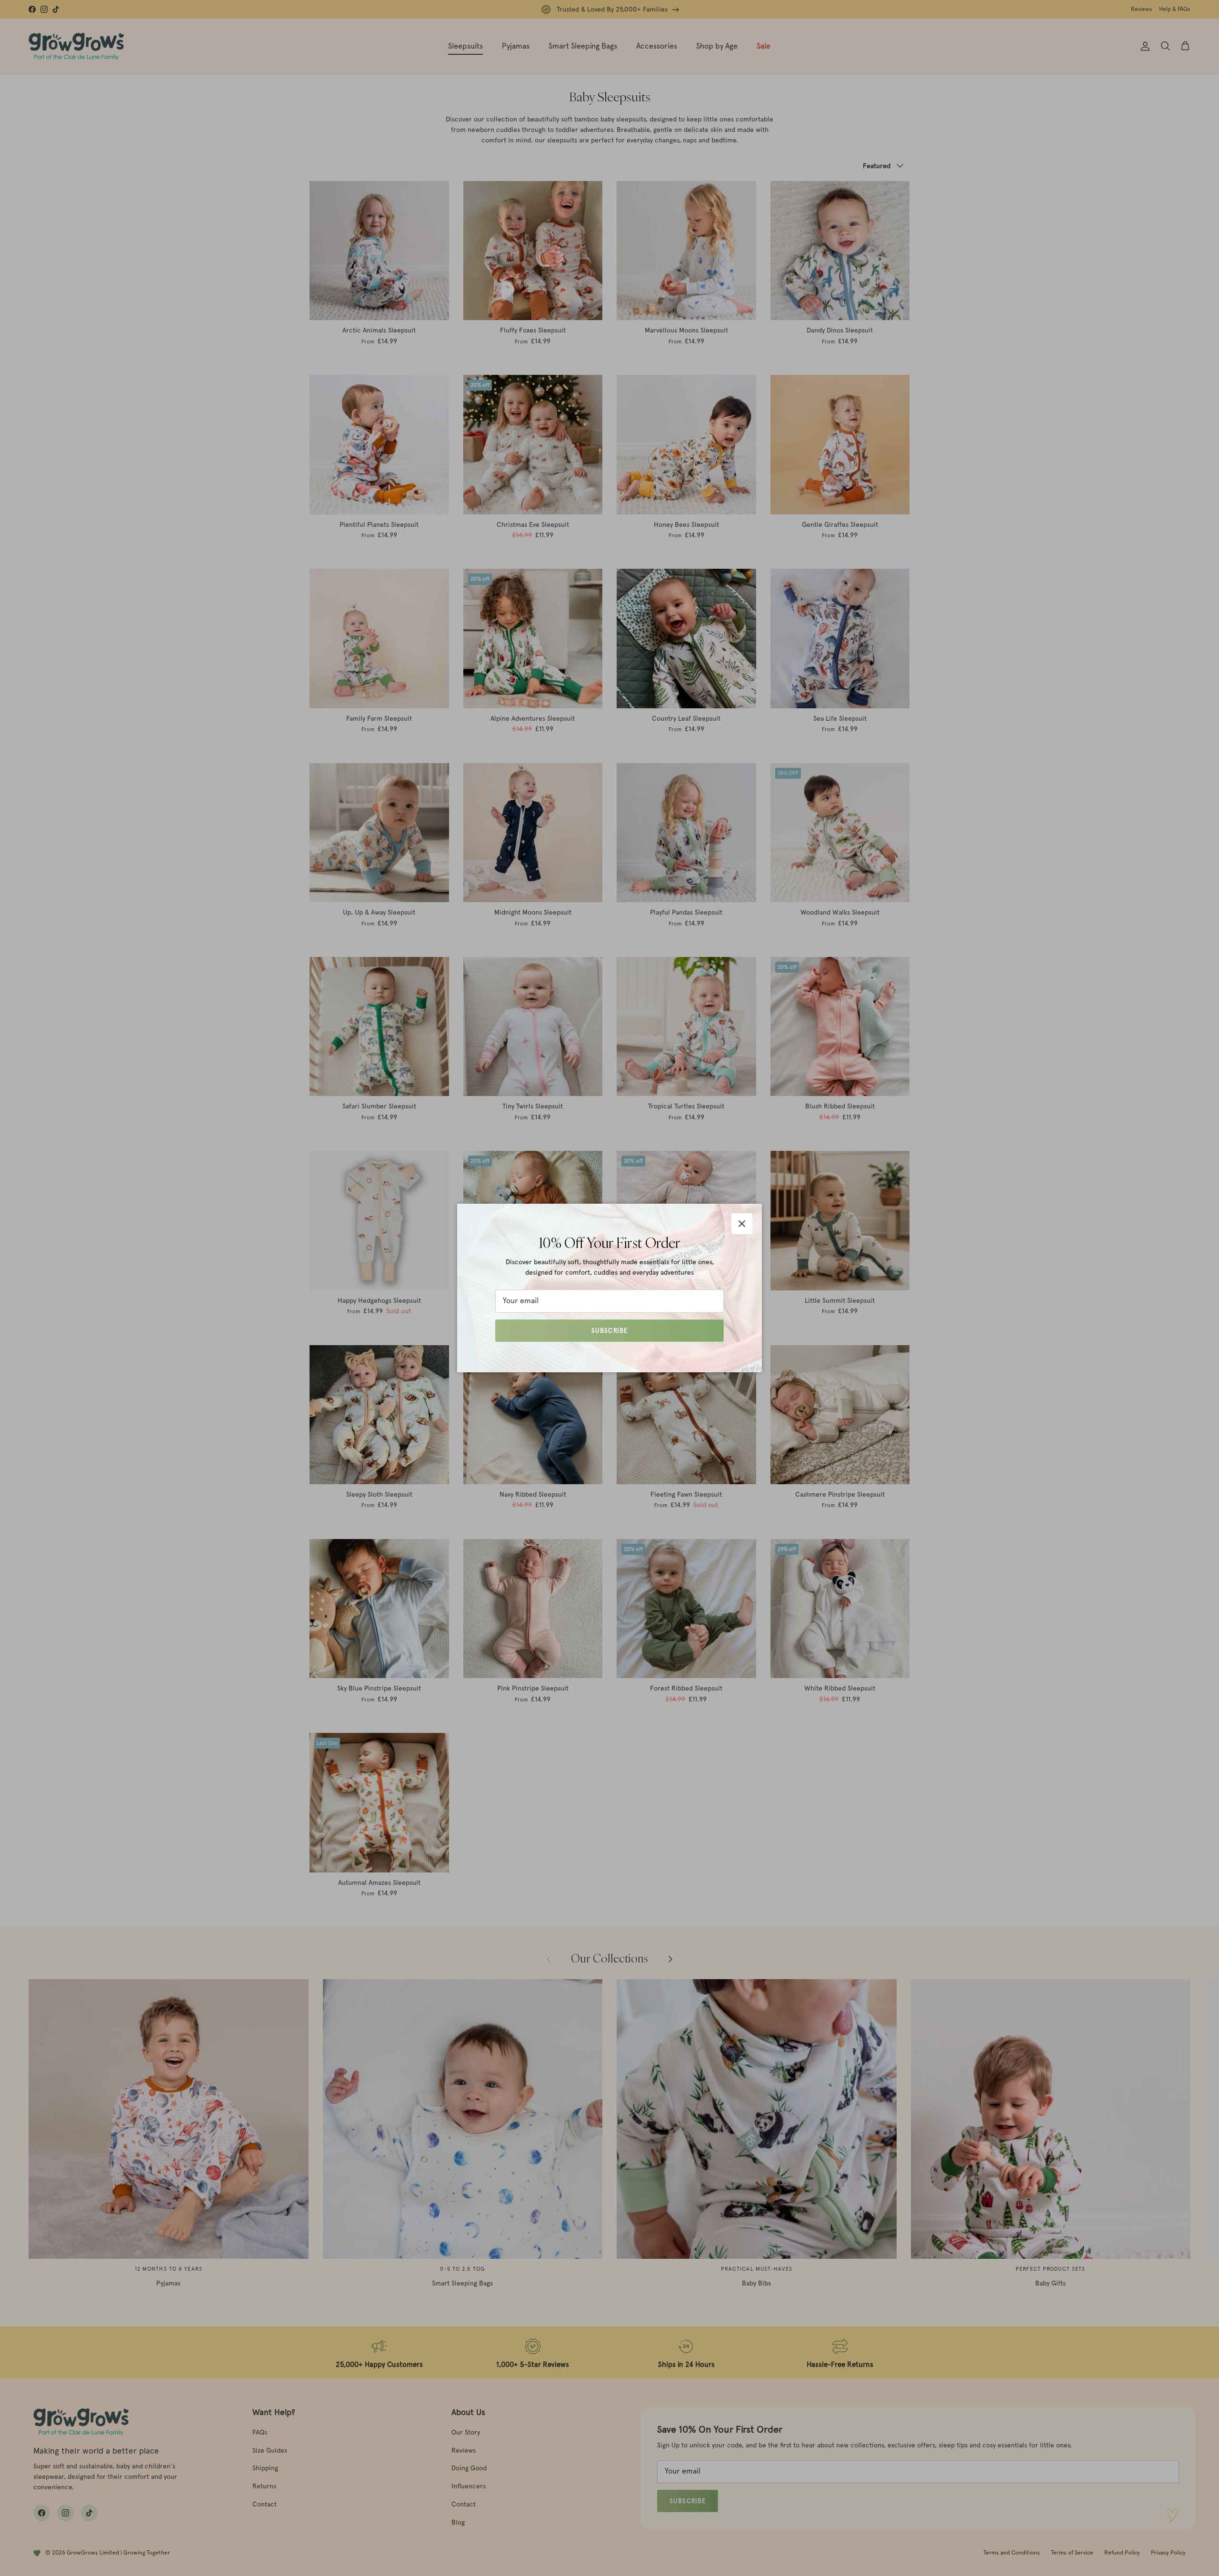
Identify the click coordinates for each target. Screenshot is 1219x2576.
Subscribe (609, 1331)
